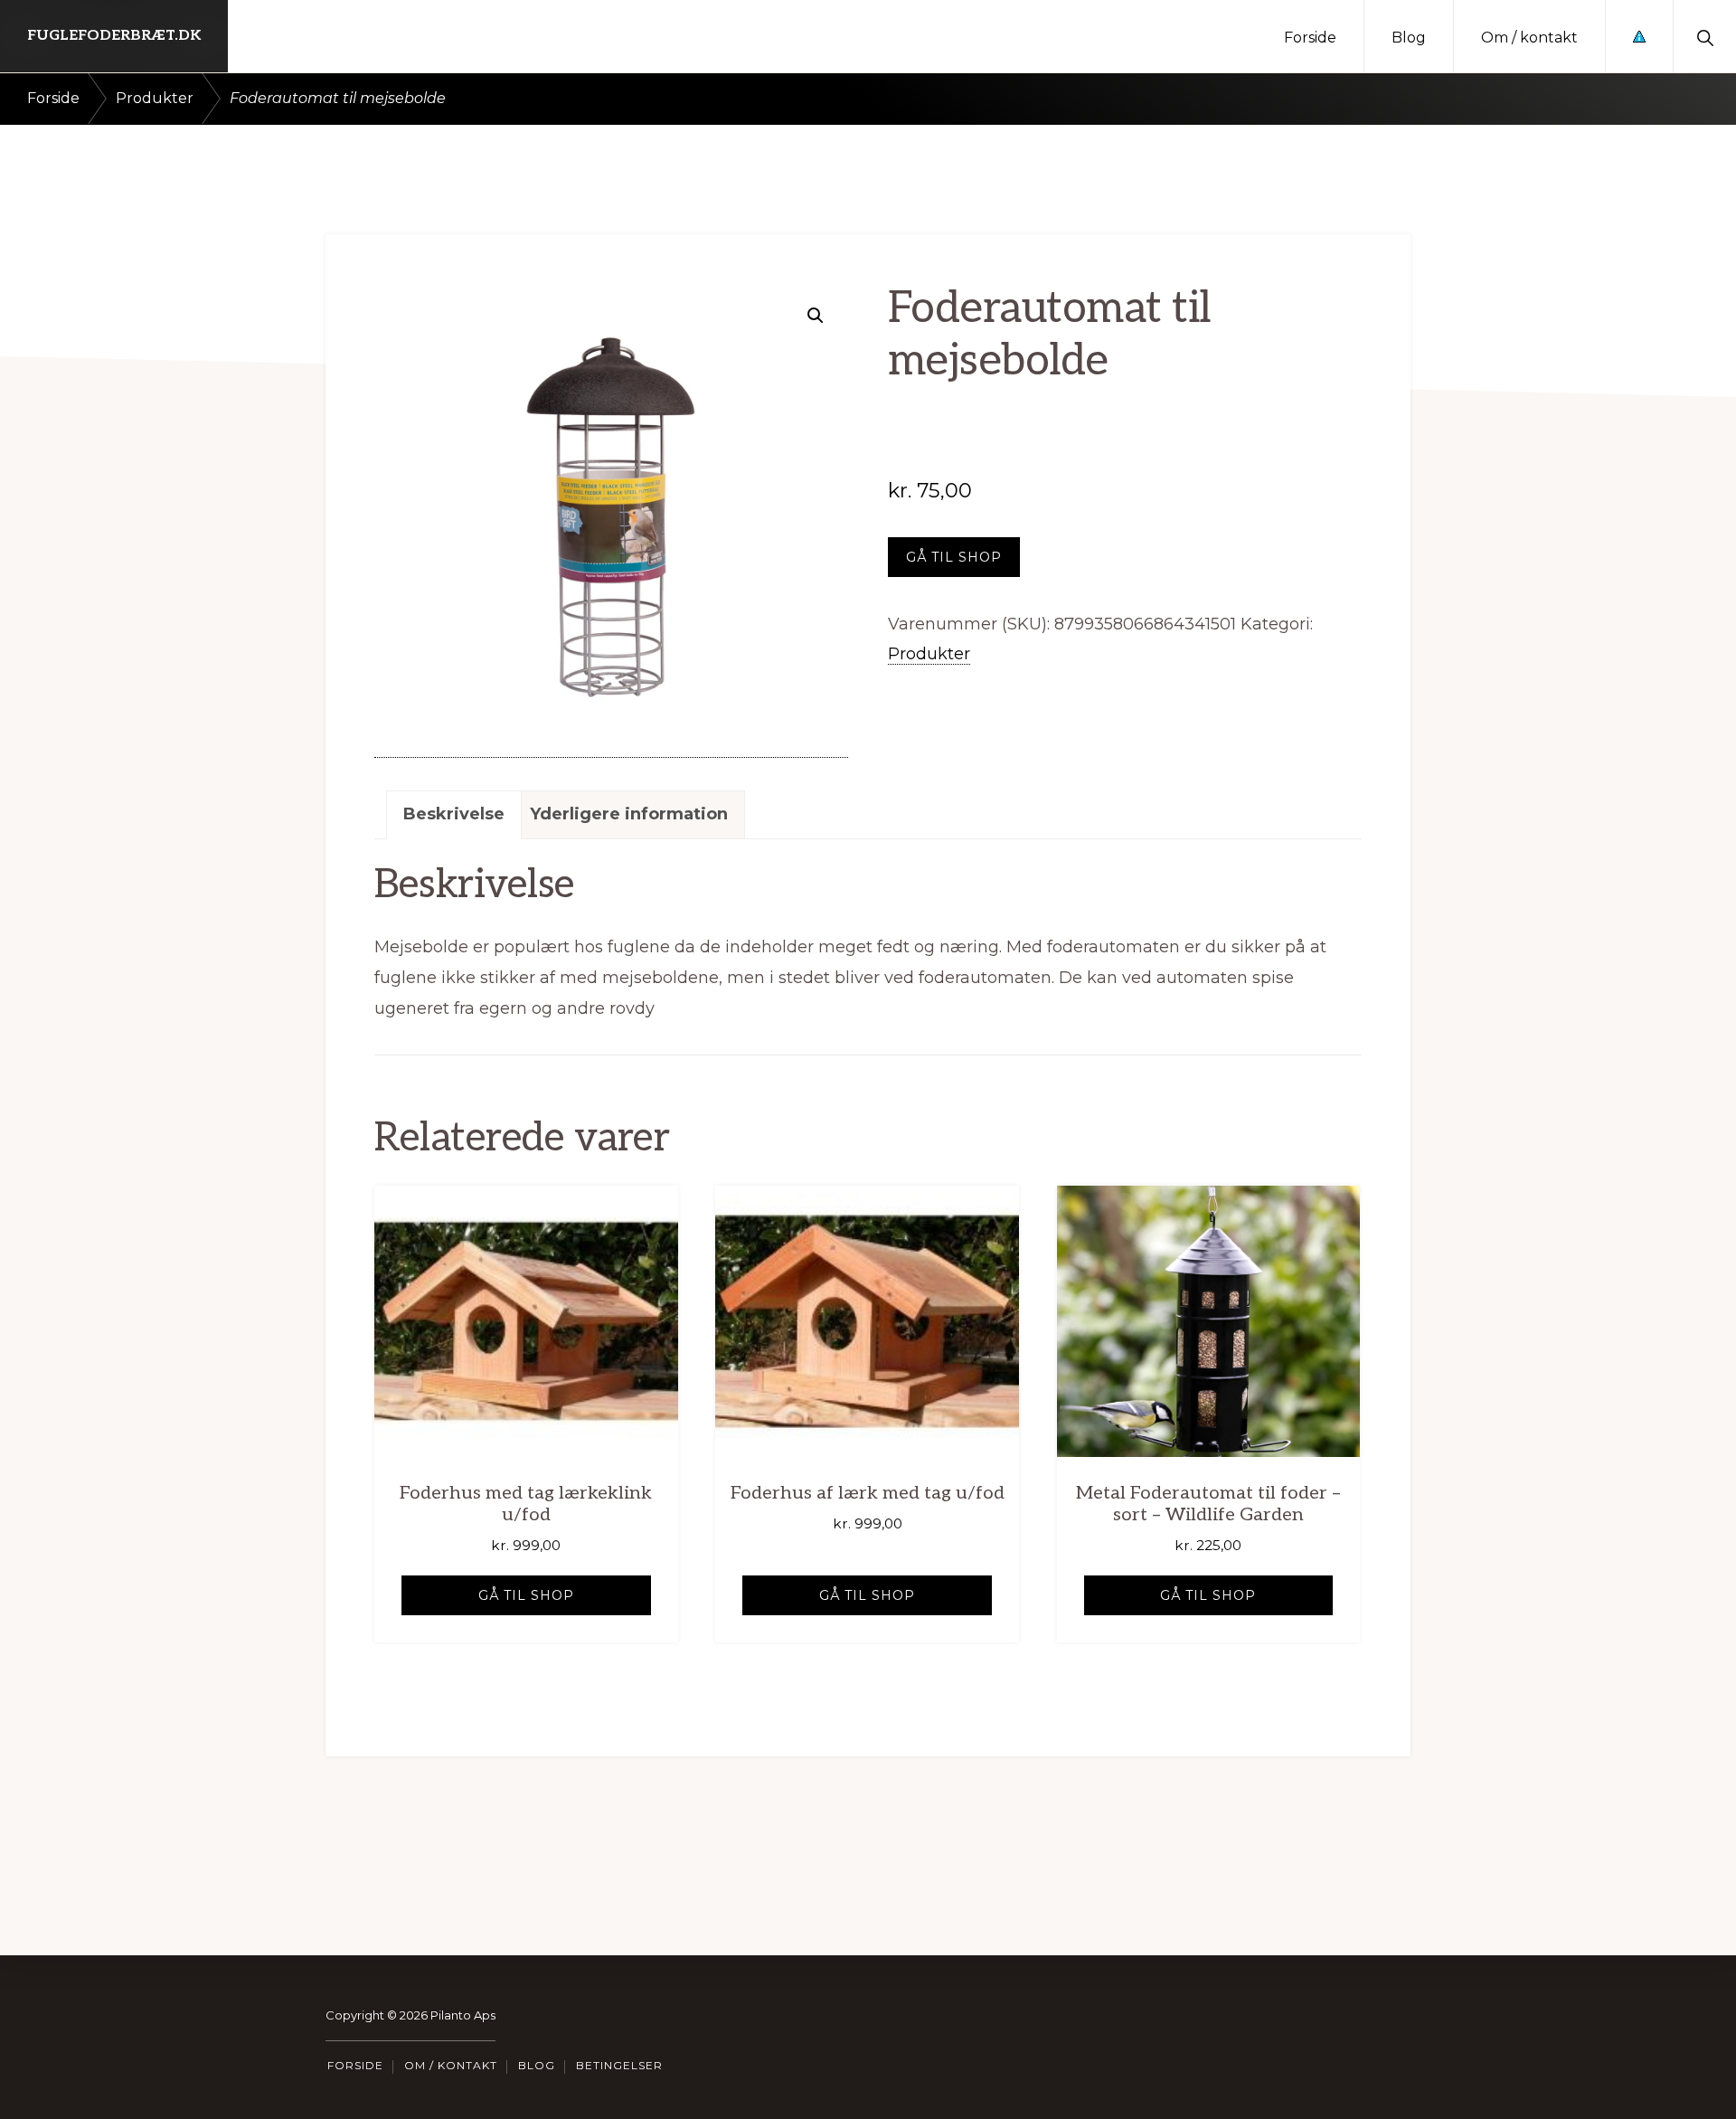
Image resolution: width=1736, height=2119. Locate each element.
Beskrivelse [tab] (454, 814)
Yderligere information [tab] (629, 814)
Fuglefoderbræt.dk (114, 36)
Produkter (155, 98)
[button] (1705, 36)
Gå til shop (954, 557)
